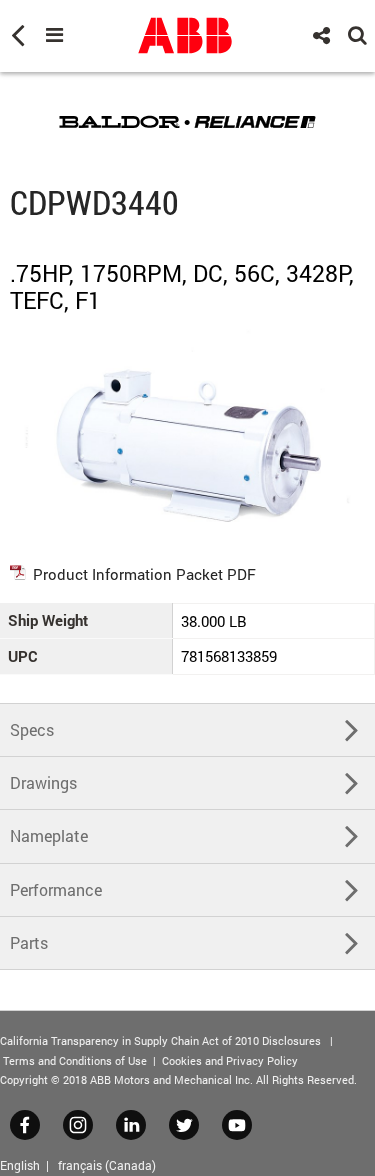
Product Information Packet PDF (144, 574)
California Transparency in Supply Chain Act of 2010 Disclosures (160, 1040)
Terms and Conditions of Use (75, 1060)
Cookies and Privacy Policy (230, 1060)
